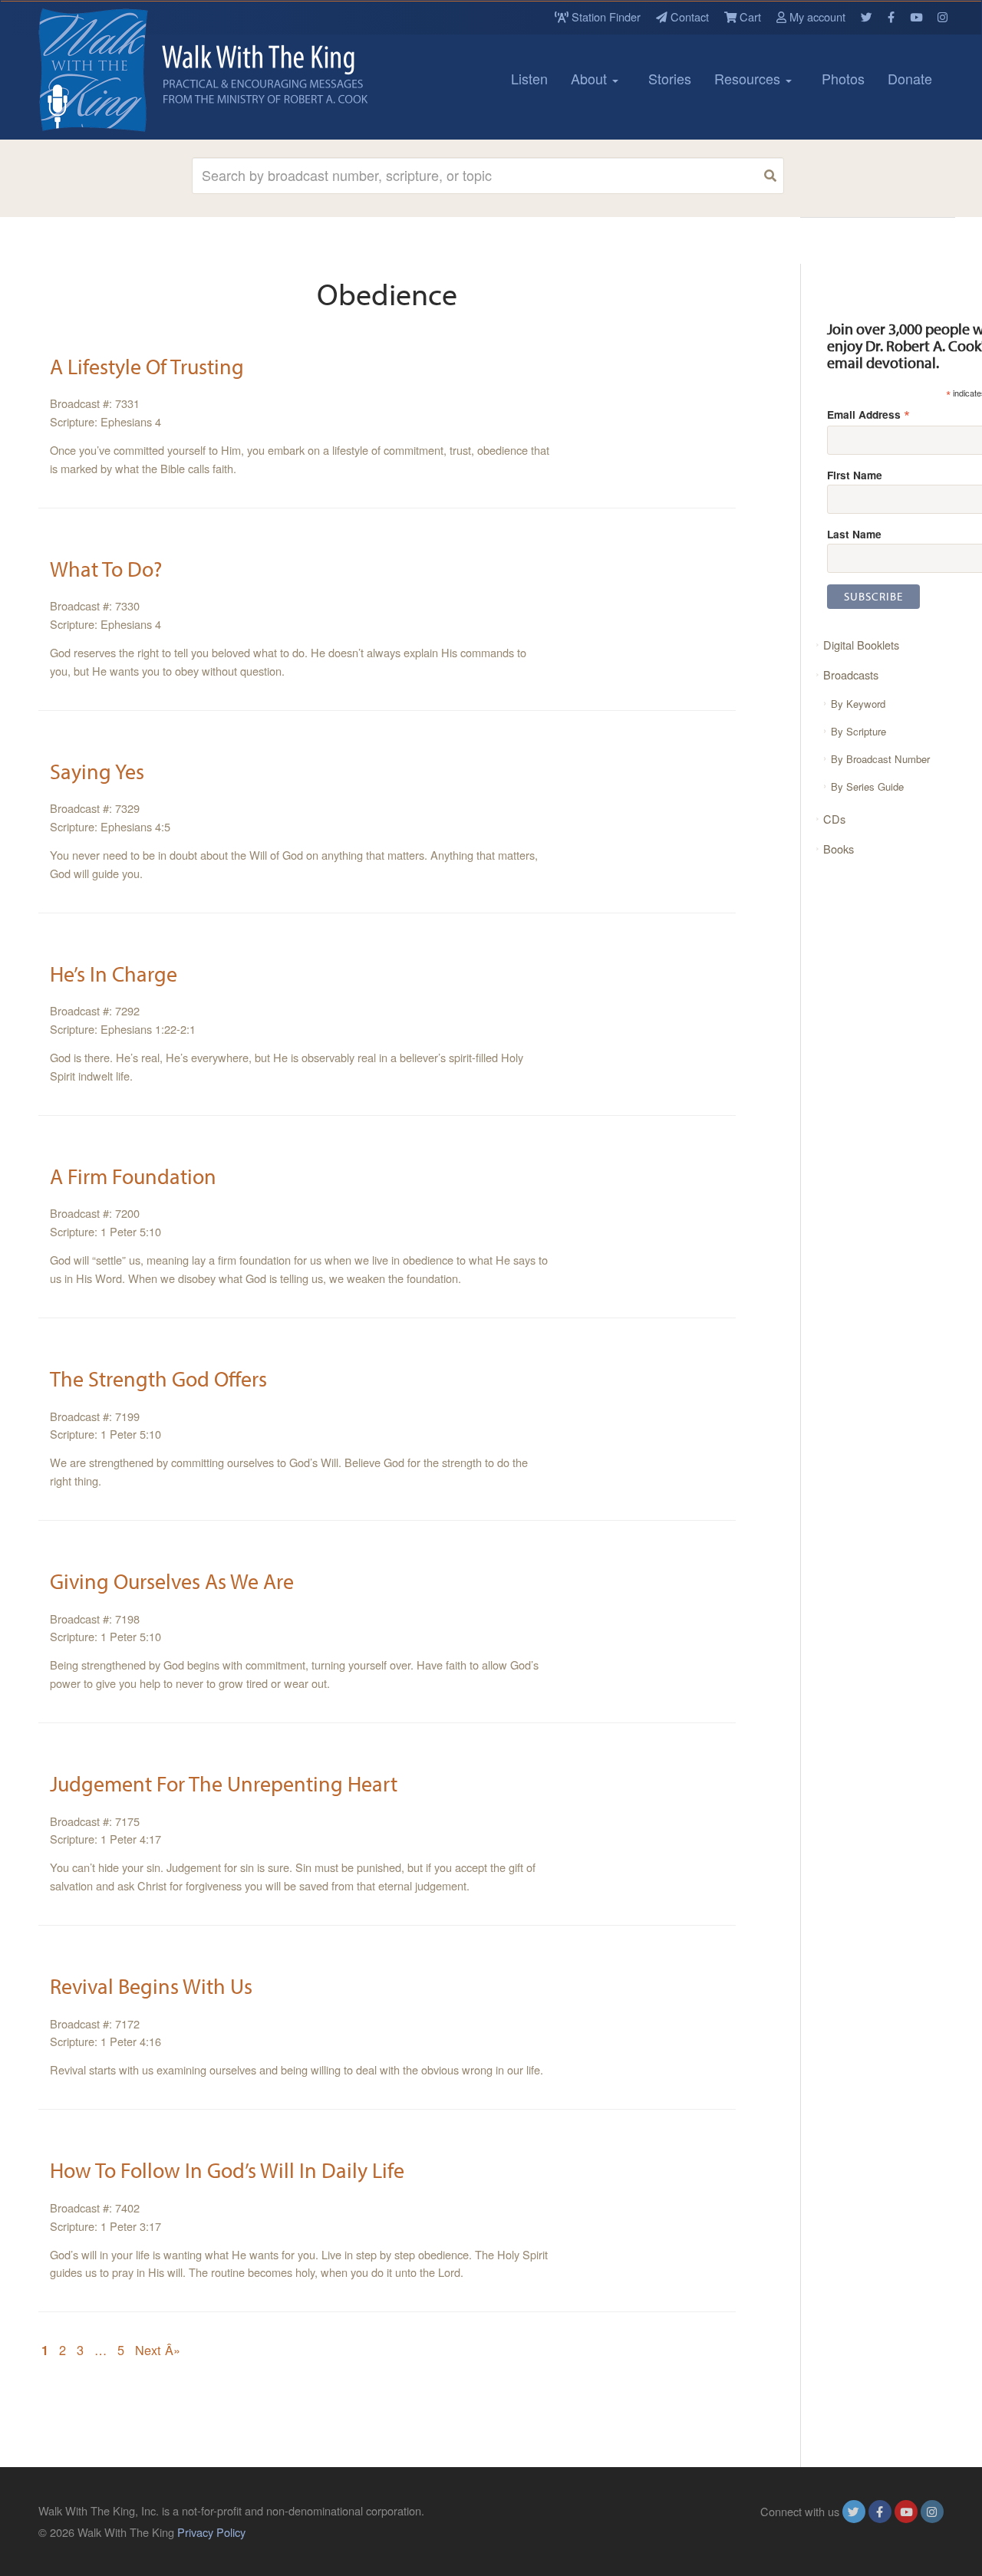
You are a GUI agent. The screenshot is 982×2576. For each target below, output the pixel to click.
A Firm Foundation (133, 1176)
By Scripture (858, 731)
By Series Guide (867, 786)
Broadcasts (851, 674)
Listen (529, 78)
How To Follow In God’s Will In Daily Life (227, 2170)
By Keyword (858, 704)
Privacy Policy (211, 2532)
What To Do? (106, 569)
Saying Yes (97, 771)
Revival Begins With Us (151, 1986)
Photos (843, 78)
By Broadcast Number (880, 759)
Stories (670, 78)
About (591, 78)
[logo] (107, 70)
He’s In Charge (114, 974)
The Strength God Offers (158, 1378)
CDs (834, 819)
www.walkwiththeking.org (881, 2532)
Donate (910, 78)
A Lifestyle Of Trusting (147, 366)
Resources (749, 78)
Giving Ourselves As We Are (172, 1581)
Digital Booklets (861, 645)
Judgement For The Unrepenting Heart (224, 1783)
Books (839, 849)
